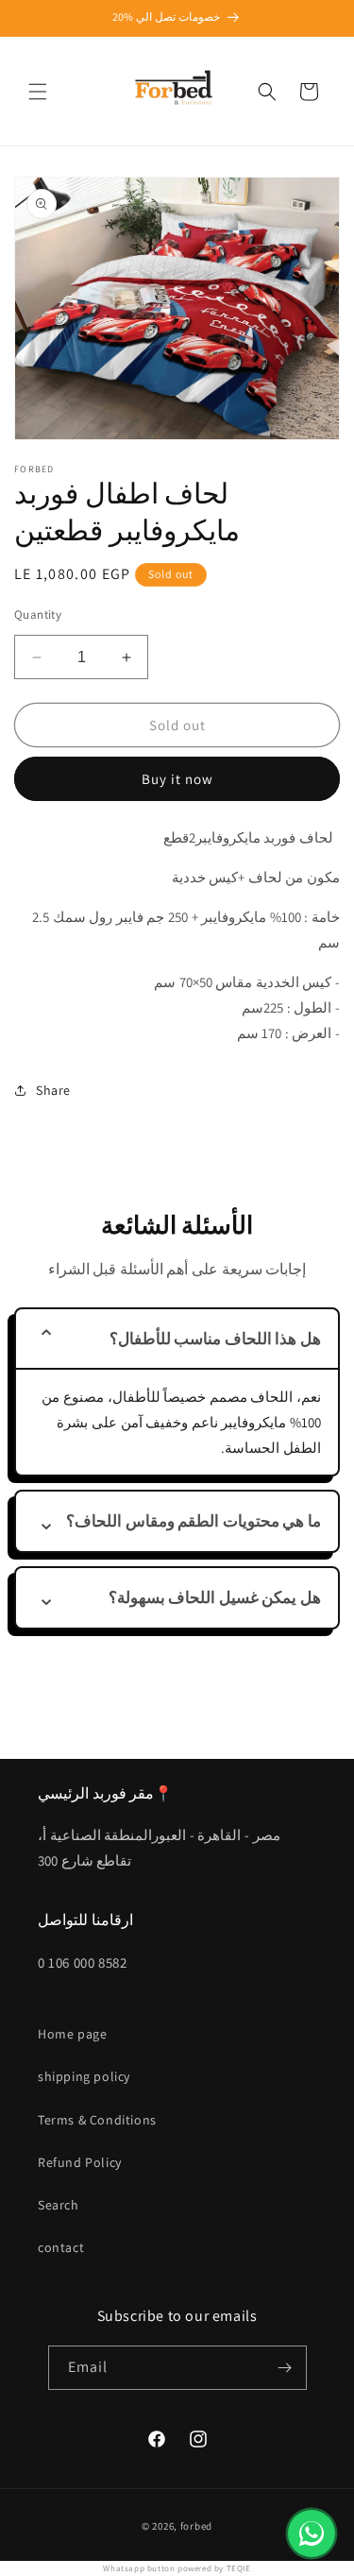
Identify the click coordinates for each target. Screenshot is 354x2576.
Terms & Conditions (97, 2120)
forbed (196, 2526)
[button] (38, 92)
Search (59, 2205)
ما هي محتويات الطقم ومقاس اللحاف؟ (194, 1521)
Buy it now (177, 779)
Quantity (38, 614)
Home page (72, 2034)
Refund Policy (80, 2162)
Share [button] (53, 1090)
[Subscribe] (285, 2368)
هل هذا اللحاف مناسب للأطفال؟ (215, 1339)
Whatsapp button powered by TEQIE (177, 2568)
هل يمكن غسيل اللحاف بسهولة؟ (215, 1597)
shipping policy (84, 2076)
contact (61, 2247)
